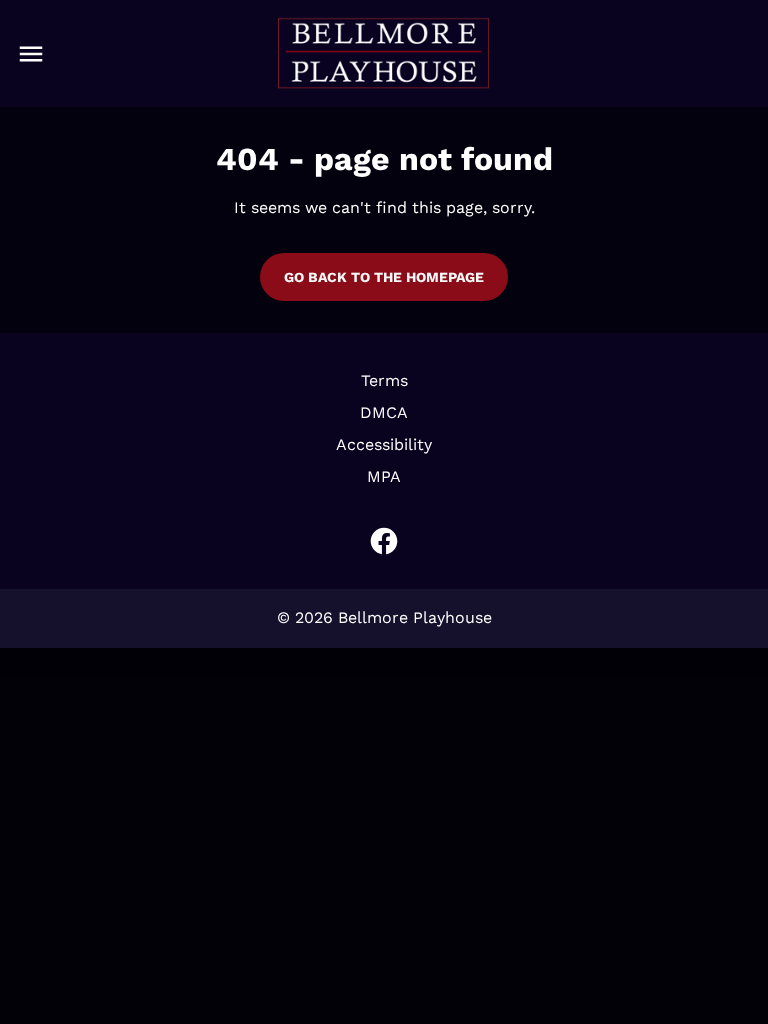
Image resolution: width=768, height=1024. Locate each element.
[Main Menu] (31, 54)
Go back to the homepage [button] (384, 277)
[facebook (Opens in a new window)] (384, 541)
